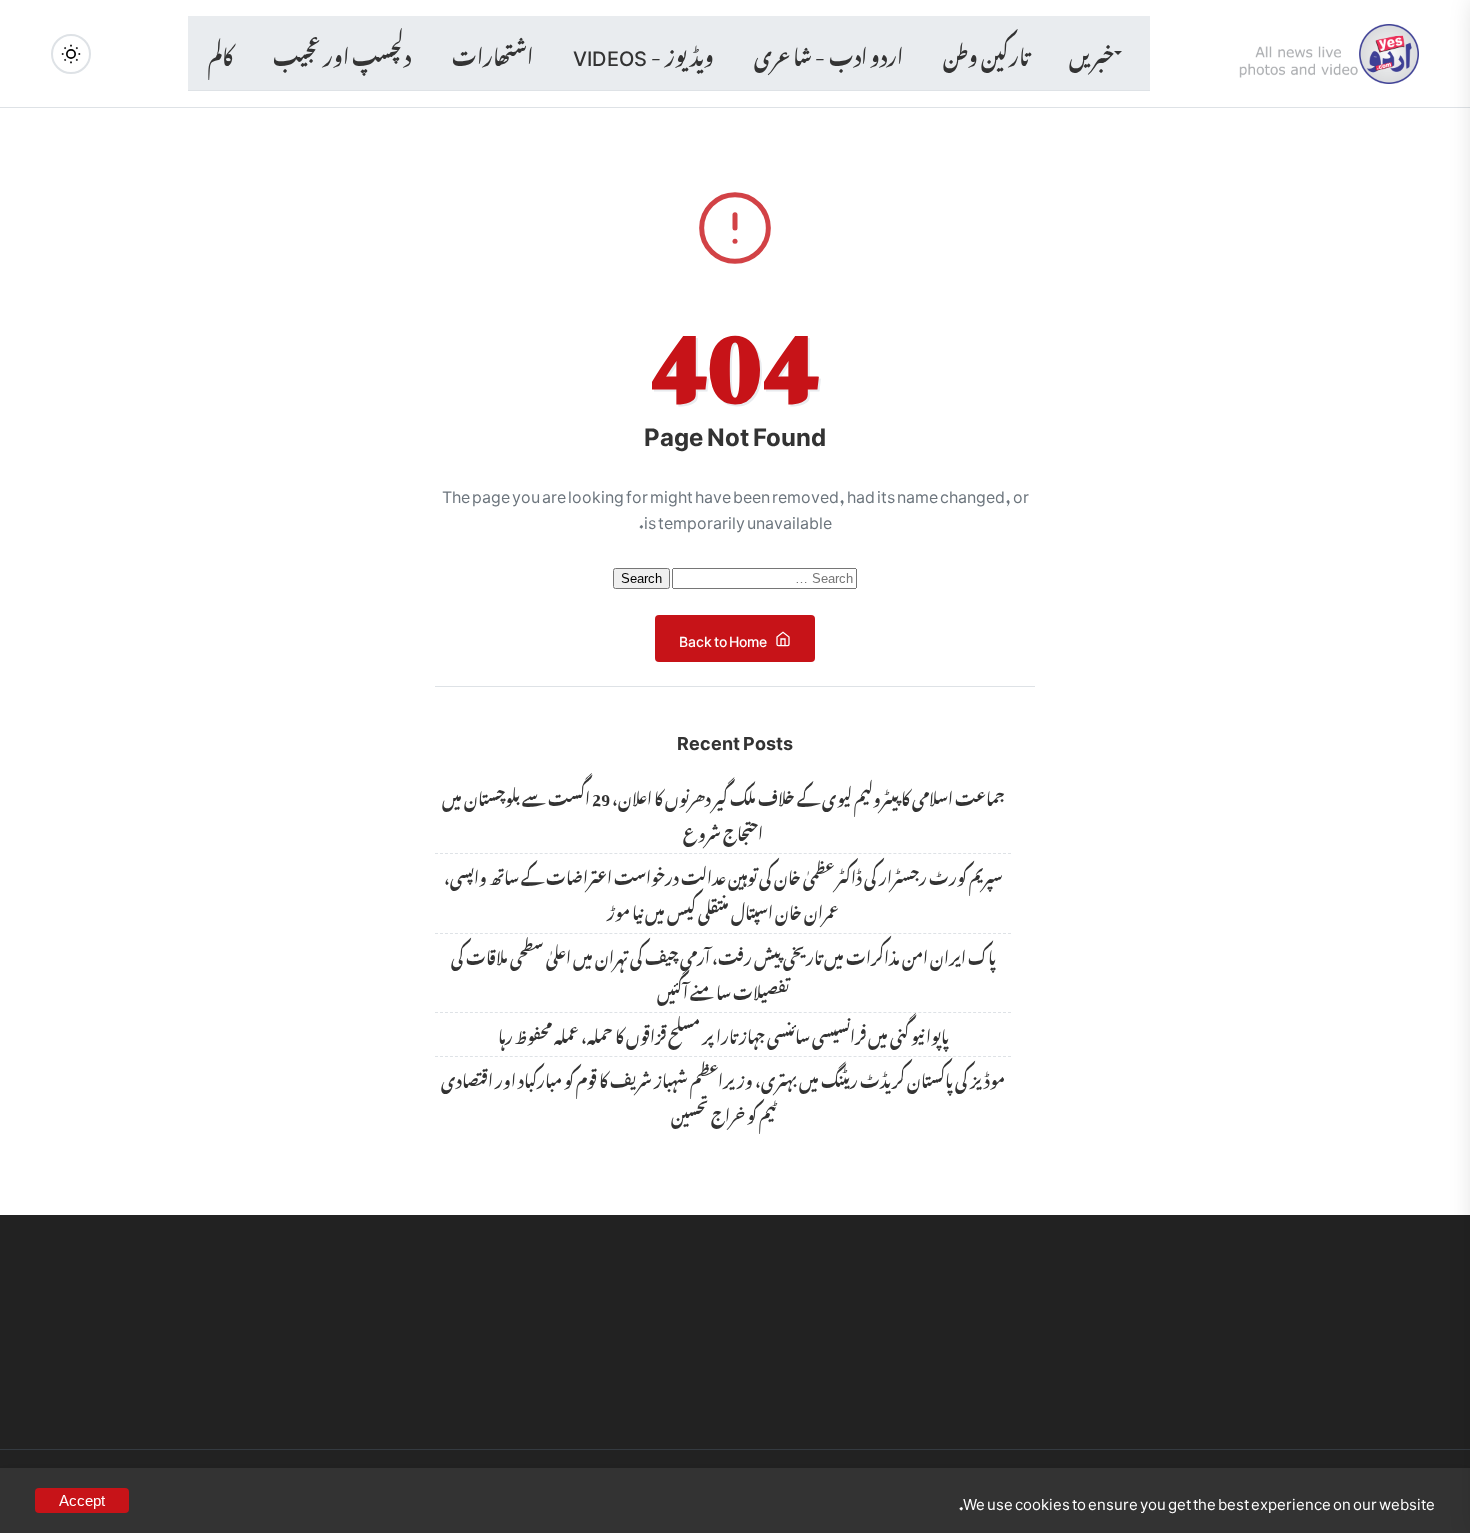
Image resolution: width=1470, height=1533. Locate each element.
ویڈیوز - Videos (643, 53)
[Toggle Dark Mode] (71, 54)
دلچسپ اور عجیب (342, 53)
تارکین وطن (986, 53)
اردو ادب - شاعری (828, 53)
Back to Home (723, 637)
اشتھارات (492, 53)
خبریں (1091, 53)
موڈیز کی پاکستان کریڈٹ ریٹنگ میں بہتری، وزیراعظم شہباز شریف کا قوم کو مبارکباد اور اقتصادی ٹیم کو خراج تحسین (723, 1095)
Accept (82, 1500)
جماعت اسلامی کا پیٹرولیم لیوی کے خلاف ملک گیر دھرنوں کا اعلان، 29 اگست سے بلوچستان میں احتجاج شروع (723, 813)
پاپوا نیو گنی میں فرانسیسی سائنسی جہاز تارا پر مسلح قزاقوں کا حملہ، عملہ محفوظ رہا (723, 1034)
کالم (220, 53)
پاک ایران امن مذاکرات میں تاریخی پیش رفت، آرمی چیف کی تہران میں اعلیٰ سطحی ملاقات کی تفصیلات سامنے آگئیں (723, 972)
